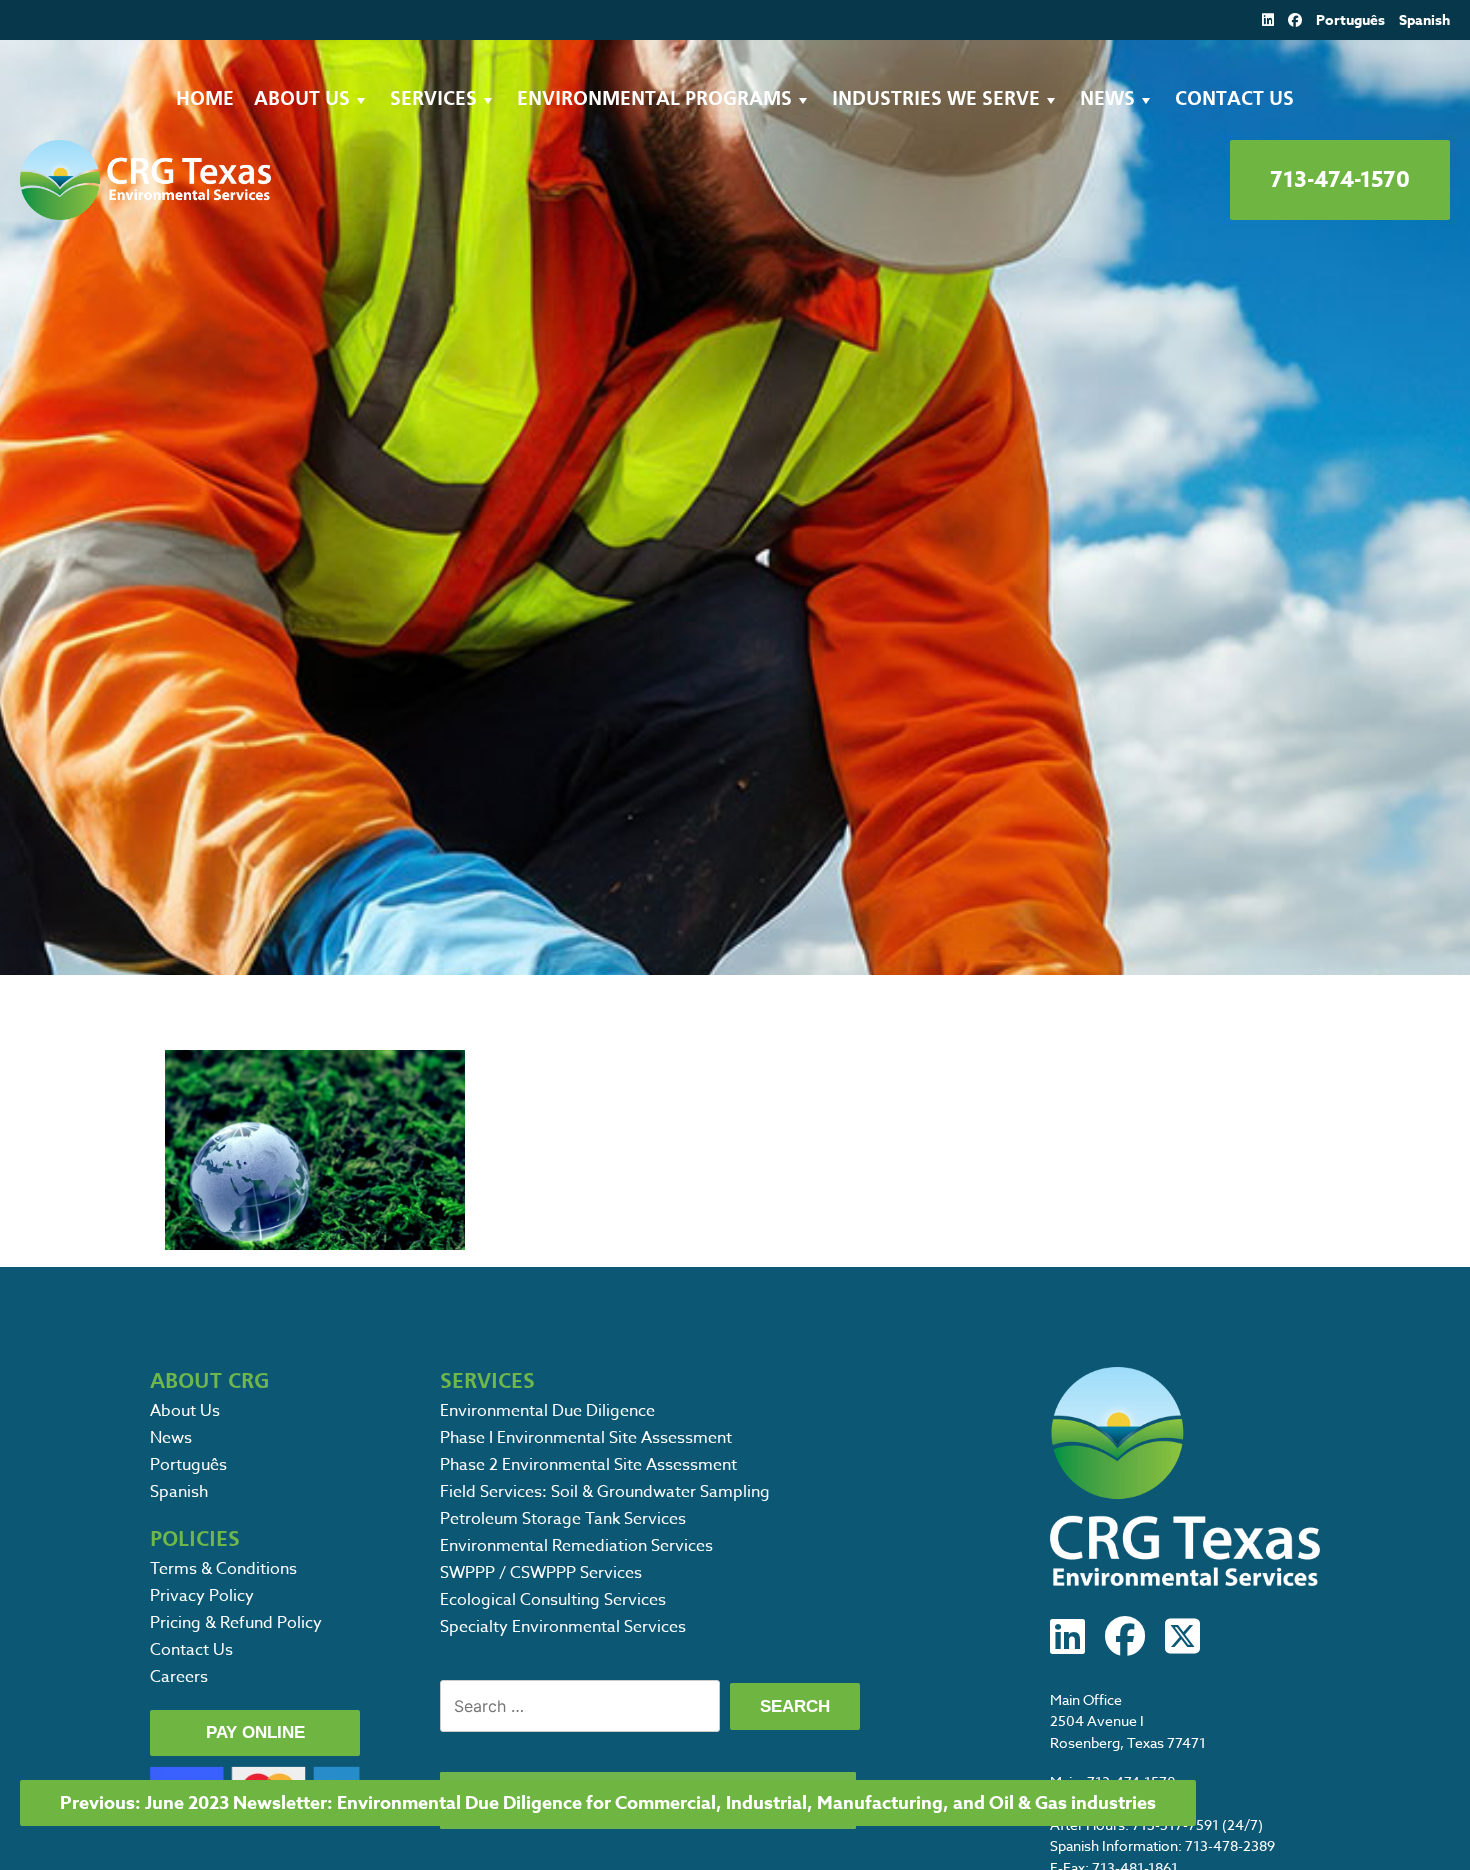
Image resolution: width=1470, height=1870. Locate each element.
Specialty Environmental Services (563, 1627)
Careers (179, 1677)
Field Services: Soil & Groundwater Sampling (605, 1492)
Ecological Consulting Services (553, 1600)
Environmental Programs (654, 100)
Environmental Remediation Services (576, 1546)
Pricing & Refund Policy (236, 1623)
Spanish (1424, 20)
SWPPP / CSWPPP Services (541, 1573)
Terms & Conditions (223, 1569)
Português (1350, 20)
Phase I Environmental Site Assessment (586, 1438)
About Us (302, 100)
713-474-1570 (1340, 180)
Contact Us (1234, 100)
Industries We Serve (936, 100)
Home (205, 100)
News (1107, 100)
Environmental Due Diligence (547, 1411)
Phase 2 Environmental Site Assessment (588, 1465)
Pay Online (255, 1732)
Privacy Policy (202, 1596)
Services (433, 100)
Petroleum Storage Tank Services (563, 1519)
